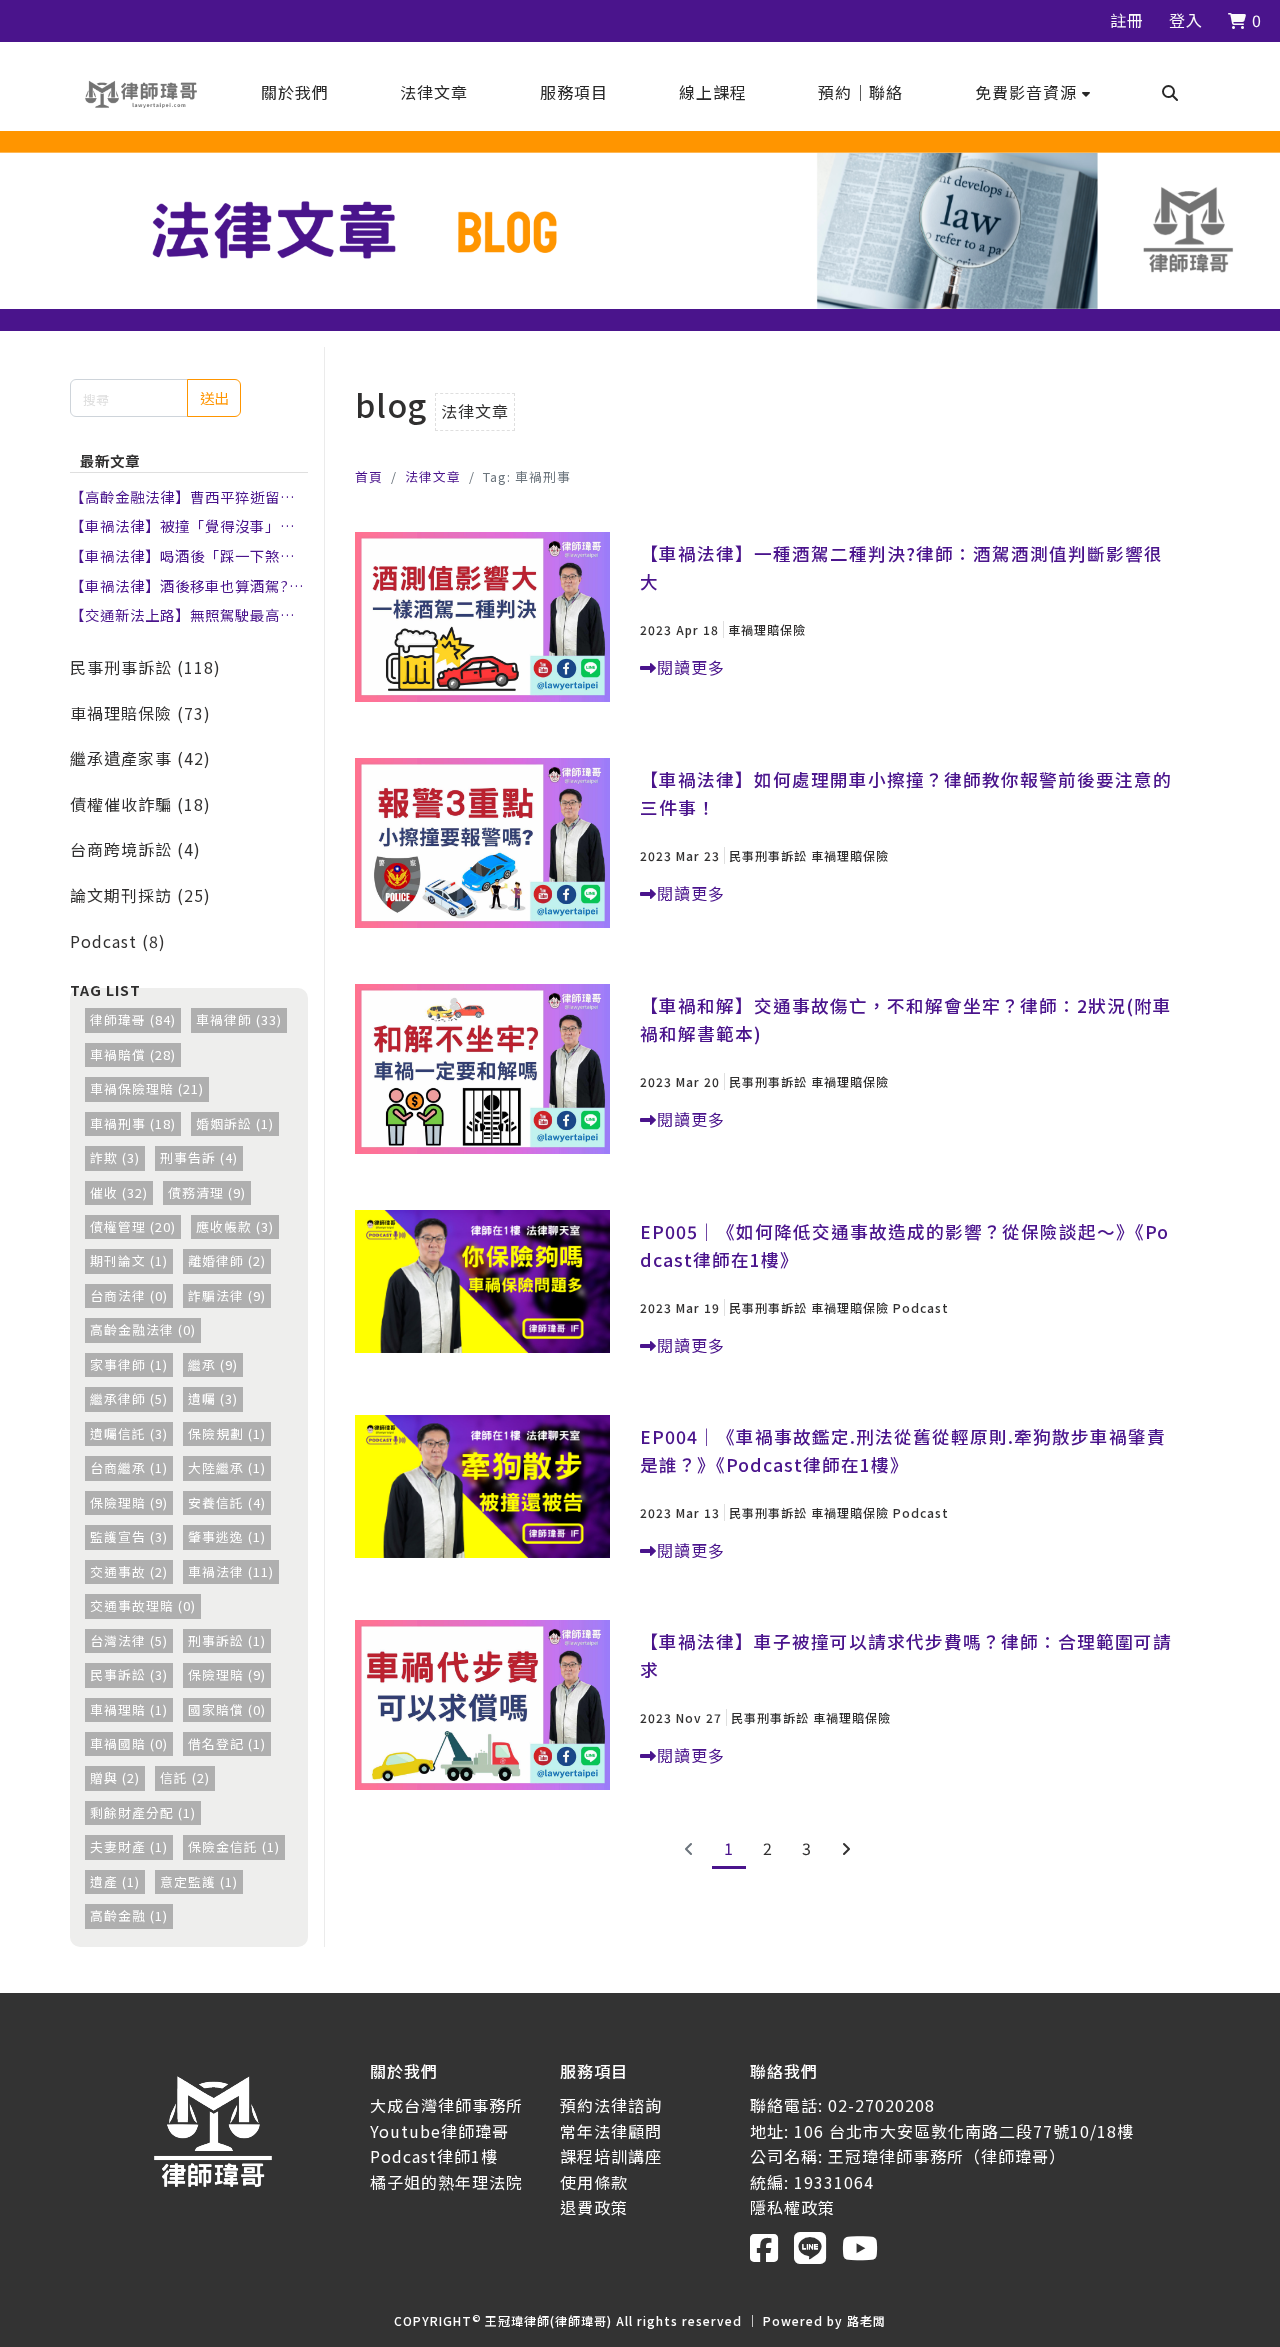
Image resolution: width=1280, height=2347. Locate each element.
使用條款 (594, 2182)
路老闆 (866, 2320)
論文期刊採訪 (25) (140, 895)
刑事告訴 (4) (199, 1157)
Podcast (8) (118, 941)
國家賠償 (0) (227, 1709)
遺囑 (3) (213, 1398)
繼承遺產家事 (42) (140, 758)
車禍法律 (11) (231, 1571)
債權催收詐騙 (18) (140, 804)
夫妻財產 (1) (129, 1846)
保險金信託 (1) (234, 1846)
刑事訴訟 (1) (227, 1640)
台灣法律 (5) (129, 1640)
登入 (1186, 20)
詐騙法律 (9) (227, 1295)
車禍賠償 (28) (133, 1054)
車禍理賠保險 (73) (140, 713)
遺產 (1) (115, 1881)
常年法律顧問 (611, 2131)
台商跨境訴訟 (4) (135, 849)
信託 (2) (185, 1777)
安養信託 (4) (227, 1502)
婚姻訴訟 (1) (235, 1123)
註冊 (1127, 20)
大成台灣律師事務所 (446, 2105)
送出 (214, 397)
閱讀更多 (691, 667)
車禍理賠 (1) (129, 1709)
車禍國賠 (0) (129, 1743)
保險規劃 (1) (227, 1433)
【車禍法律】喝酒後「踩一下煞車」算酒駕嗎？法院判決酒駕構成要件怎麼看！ (186, 556)
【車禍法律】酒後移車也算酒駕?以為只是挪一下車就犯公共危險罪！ (187, 586)
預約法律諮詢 (611, 2105)
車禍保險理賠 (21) (147, 1088)
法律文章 (433, 476)
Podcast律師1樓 (434, 2156)
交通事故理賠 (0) (143, 1605)
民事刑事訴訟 (768, 855)
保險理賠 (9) (129, 1502)
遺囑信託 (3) (129, 1433)
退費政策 (594, 2207)
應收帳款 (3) (235, 1226)
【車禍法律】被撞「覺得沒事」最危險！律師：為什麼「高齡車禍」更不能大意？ (182, 526)
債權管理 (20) (133, 1226)
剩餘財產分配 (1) (143, 1812)
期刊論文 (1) (129, 1260)
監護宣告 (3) (129, 1536)
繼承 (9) (213, 1364)
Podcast (921, 1307)
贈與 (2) (115, 1777)
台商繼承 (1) (129, 1467)
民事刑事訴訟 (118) (145, 667)
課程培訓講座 (611, 2156)
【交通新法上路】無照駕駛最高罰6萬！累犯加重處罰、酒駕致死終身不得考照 (187, 615)
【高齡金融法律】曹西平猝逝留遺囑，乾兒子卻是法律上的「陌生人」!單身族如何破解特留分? (182, 497)
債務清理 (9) (207, 1192)
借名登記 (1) (227, 1743)
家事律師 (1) (129, 1364)
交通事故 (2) (129, 1571)
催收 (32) (119, 1192)
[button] (1033, 92)
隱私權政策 (792, 2207)
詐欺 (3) (115, 1157)
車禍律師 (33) (239, 1019)
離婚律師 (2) (227, 1260)
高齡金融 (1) (129, 1915)
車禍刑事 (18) (133, 1123)
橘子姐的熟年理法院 (446, 2182)
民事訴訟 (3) (129, 1674)
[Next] (846, 1848)
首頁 (369, 476)
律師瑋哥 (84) (133, 1019)
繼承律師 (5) (129, 1398)
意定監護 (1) (199, 1881)
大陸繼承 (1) (227, 1467)
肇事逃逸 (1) (227, 1536)
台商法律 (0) (129, 1295)
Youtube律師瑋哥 (439, 2131)
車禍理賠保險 (767, 629)
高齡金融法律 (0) (143, 1329)
